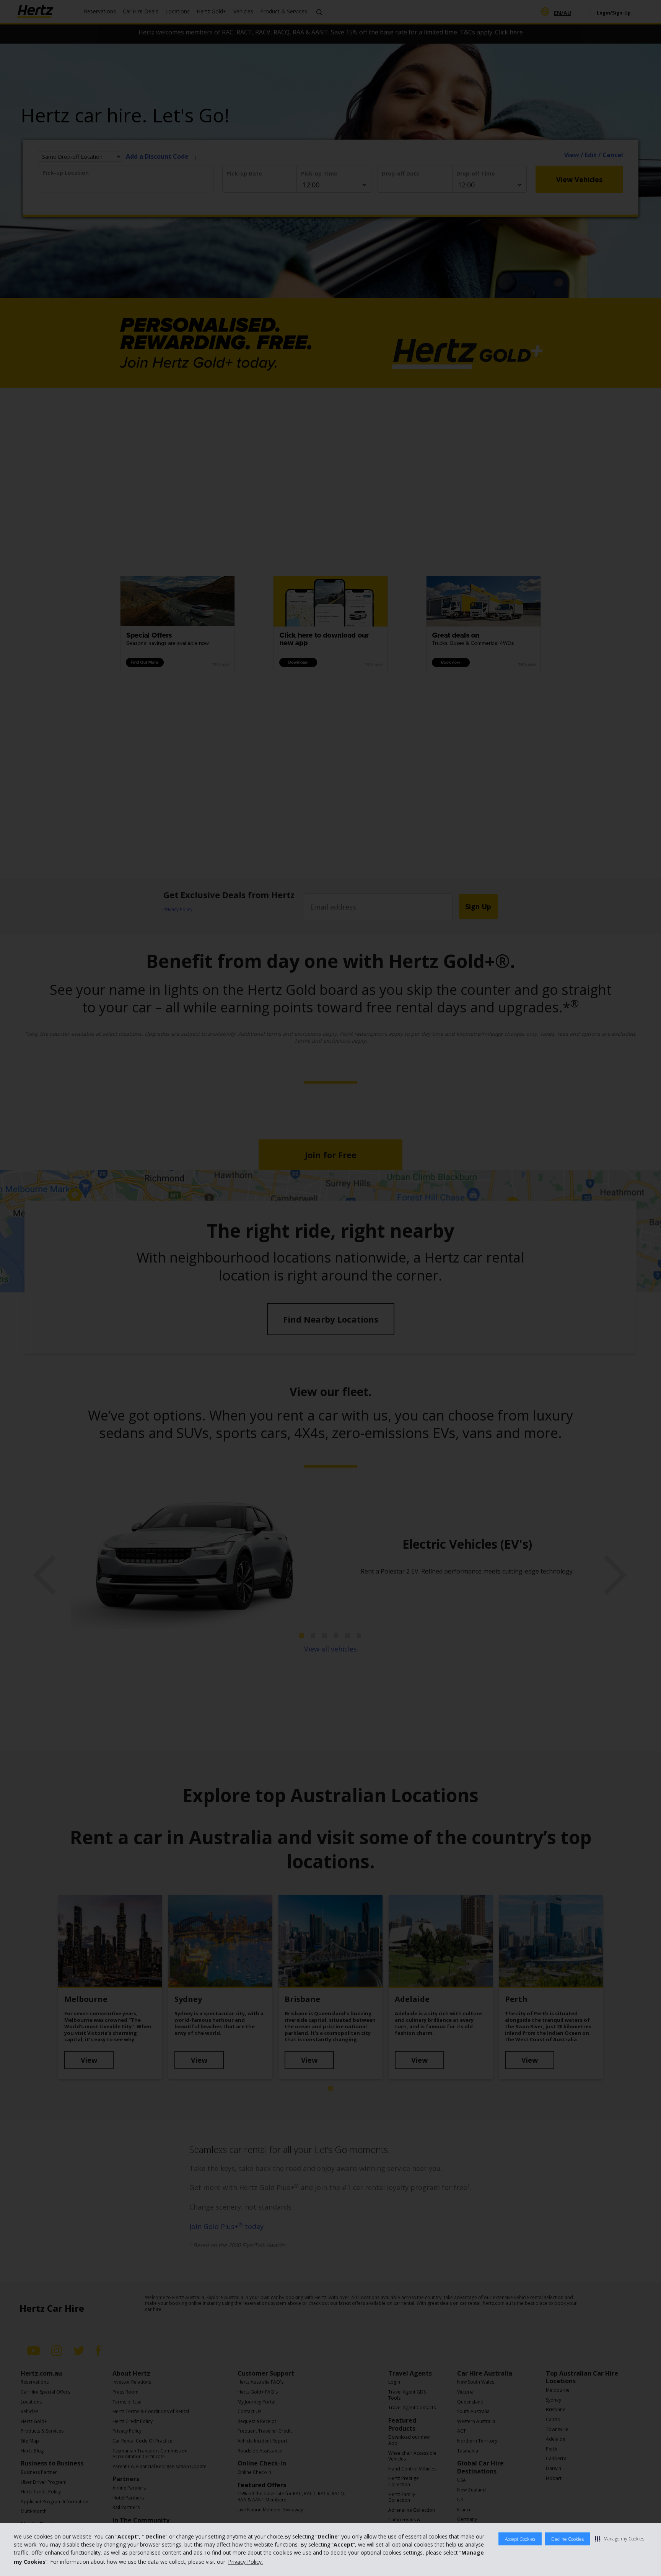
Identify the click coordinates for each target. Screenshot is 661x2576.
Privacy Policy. (245, 2562)
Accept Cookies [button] (520, 2539)
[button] (619, 2539)
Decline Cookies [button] (567, 2539)
